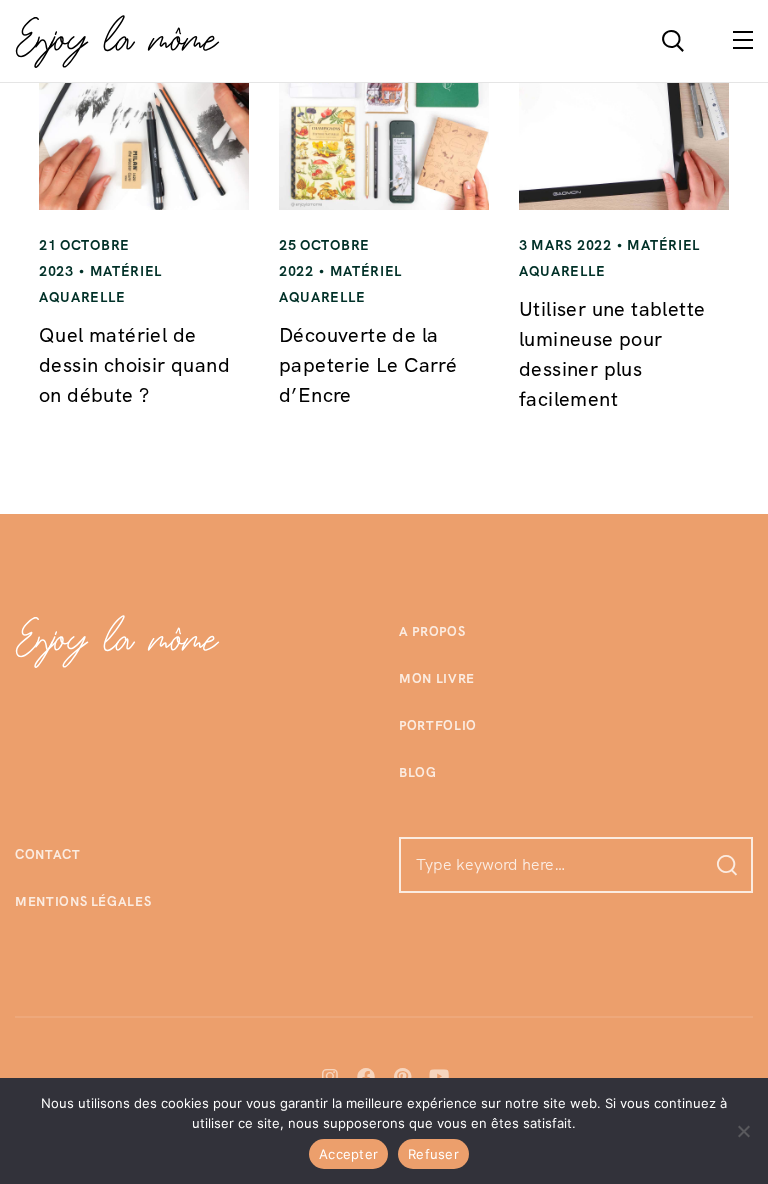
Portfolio (438, 725)
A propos (432, 631)
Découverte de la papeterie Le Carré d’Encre (368, 365)
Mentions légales (83, 901)
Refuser (433, 1154)
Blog (418, 772)
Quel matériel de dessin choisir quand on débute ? (134, 365)
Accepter (348, 1154)
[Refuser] (743, 1131)
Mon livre (437, 678)
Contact (48, 854)
